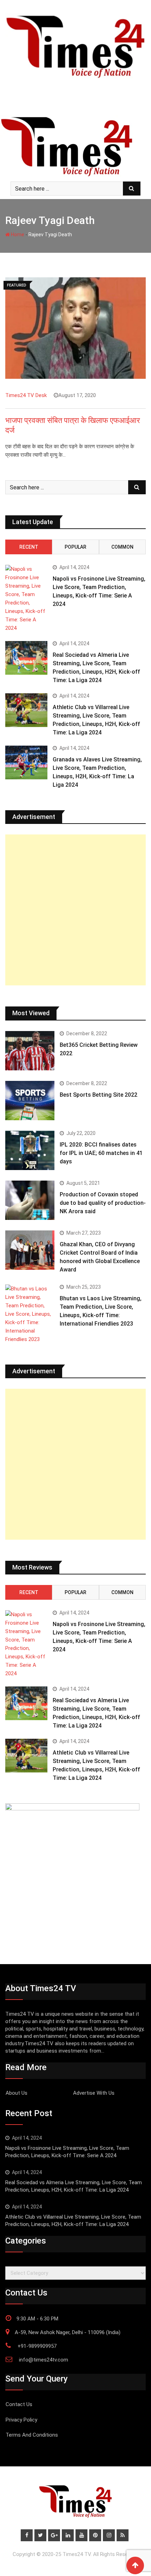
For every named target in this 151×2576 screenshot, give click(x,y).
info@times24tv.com (44, 2360)
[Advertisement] (75, 910)
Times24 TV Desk (26, 395)
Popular (75, 547)
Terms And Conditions (32, 2435)
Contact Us (19, 2404)
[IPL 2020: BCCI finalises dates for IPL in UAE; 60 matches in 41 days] (30, 1150)
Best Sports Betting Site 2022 (99, 1095)
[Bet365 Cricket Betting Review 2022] (30, 1051)
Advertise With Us (94, 2093)
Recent (29, 547)
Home (17, 235)
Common (122, 547)
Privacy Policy (21, 2420)
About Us (17, 2093)
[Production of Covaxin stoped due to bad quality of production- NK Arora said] (30, 1200)
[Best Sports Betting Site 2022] (30, 1101)
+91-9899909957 (37, 2346)
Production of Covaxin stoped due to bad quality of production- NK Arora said (103, 1203)
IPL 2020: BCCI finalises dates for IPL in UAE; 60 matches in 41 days (101, 1153)
